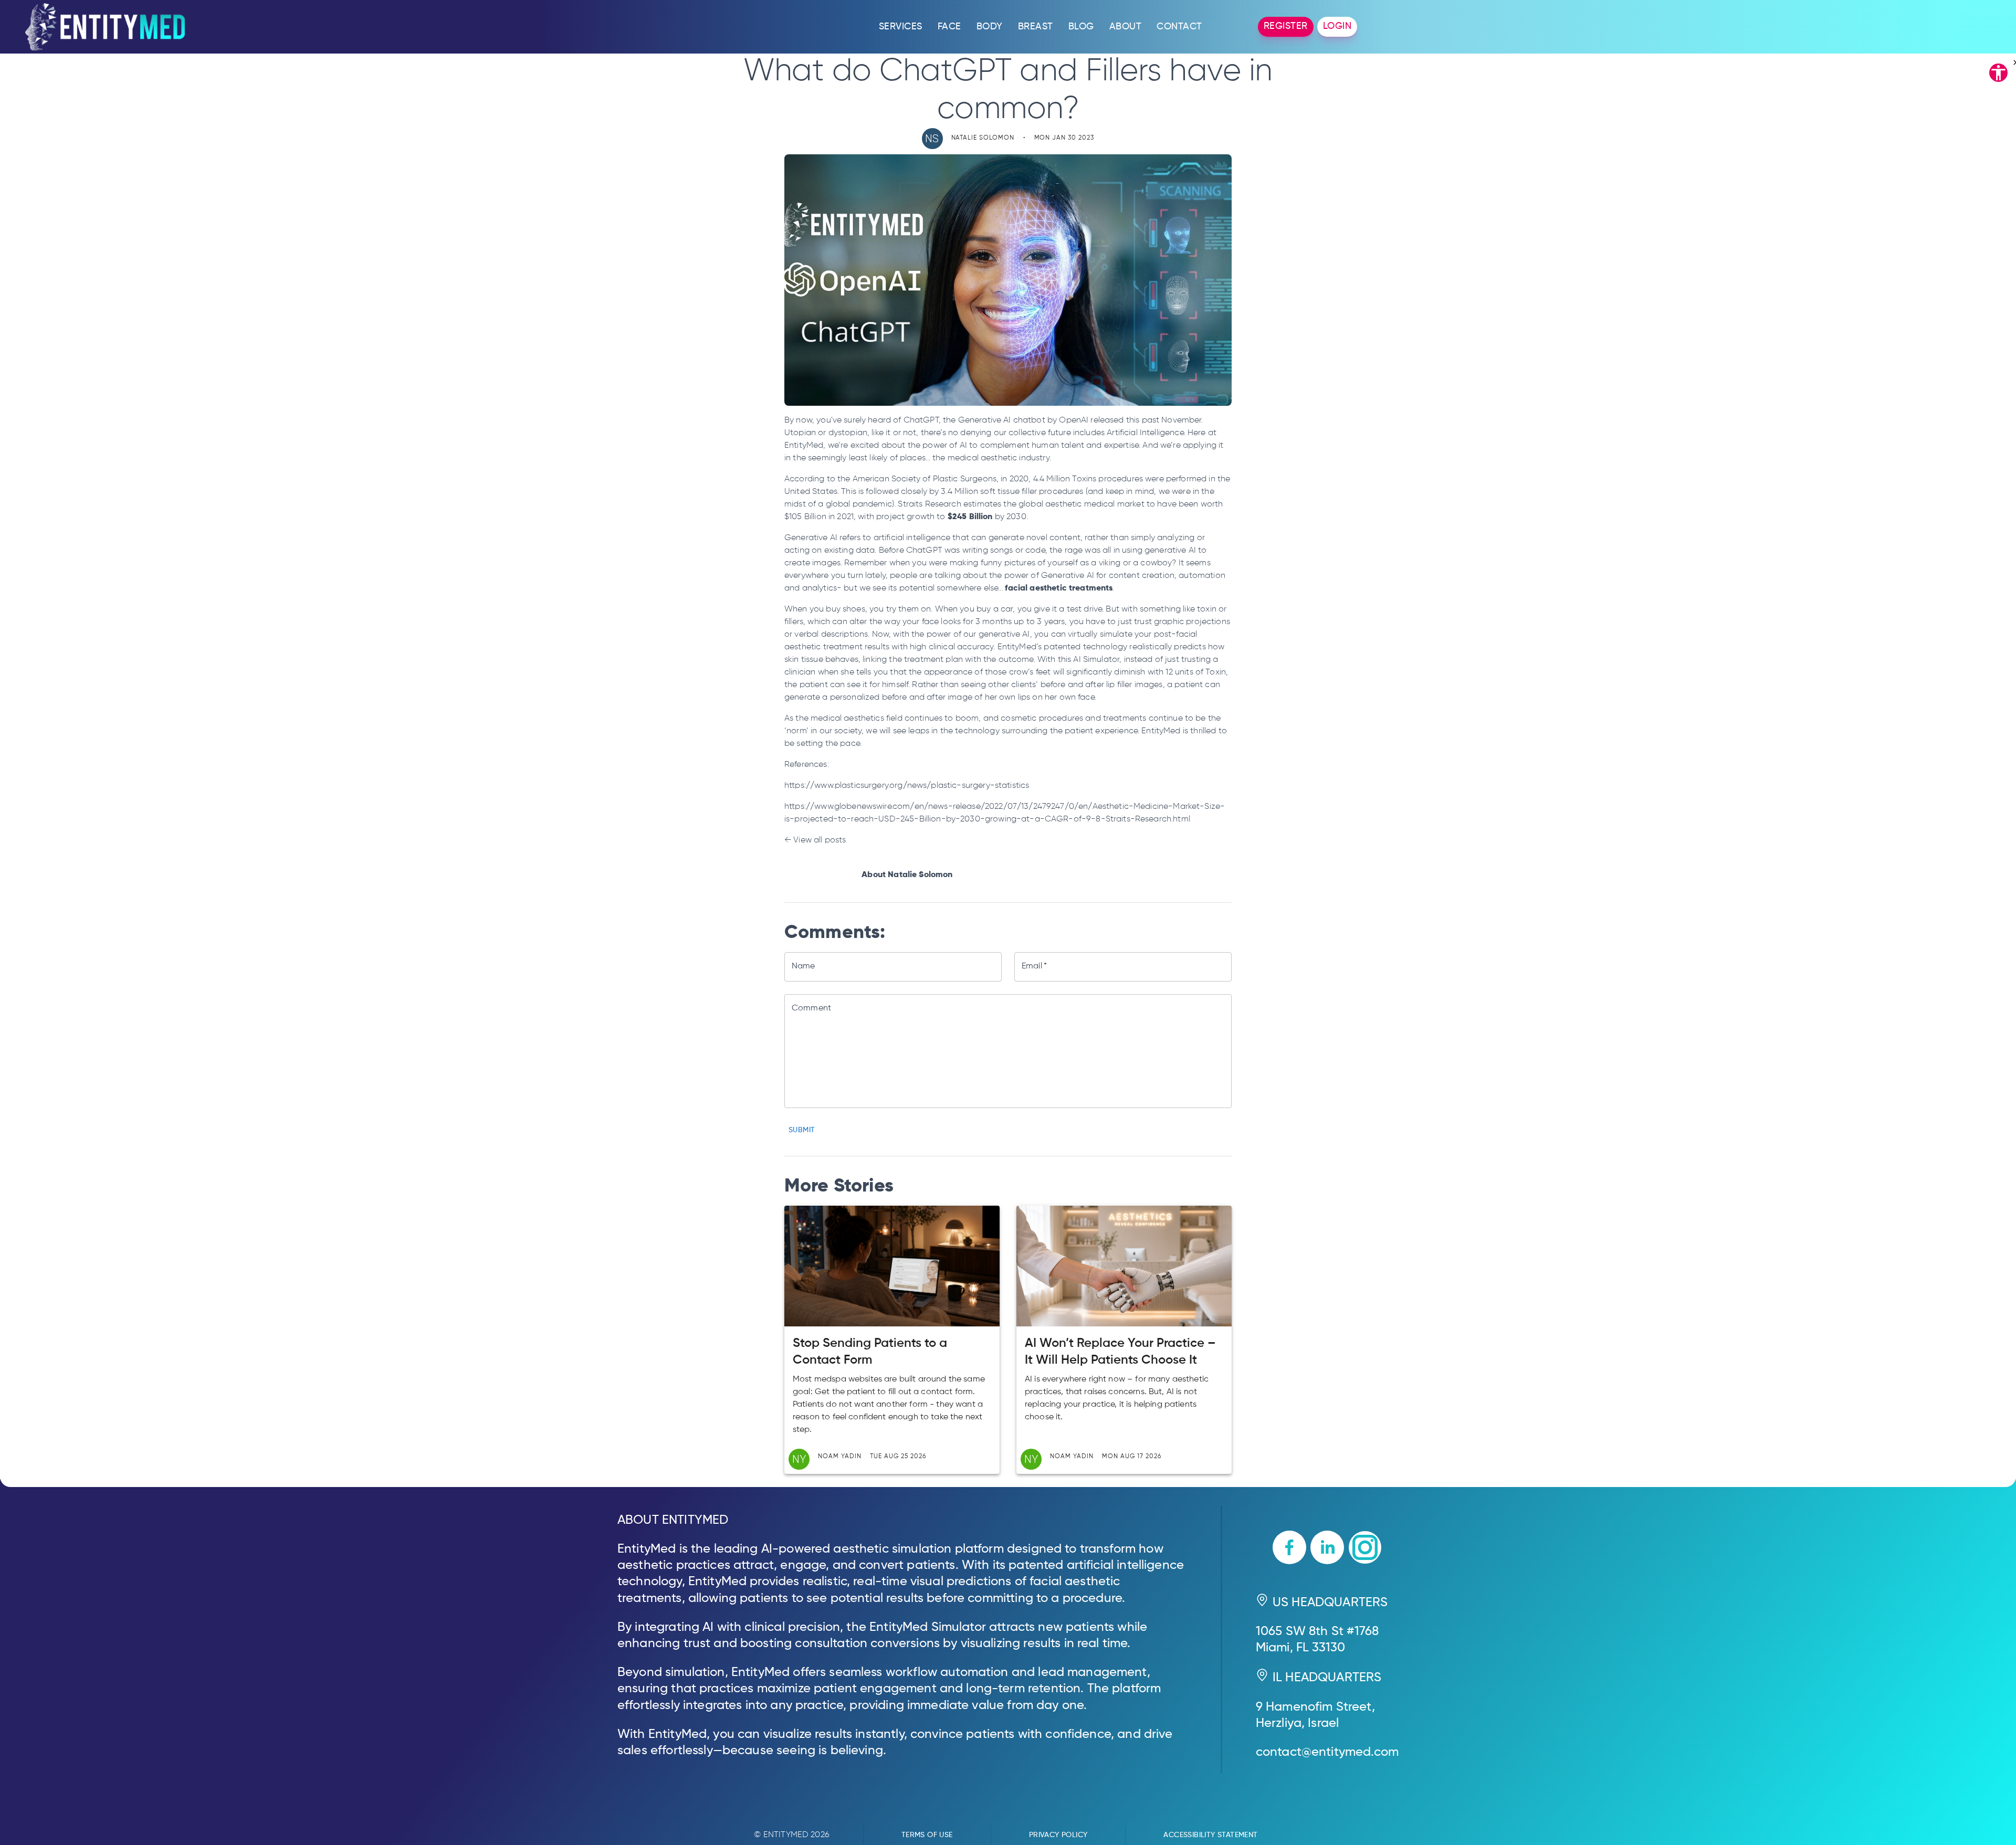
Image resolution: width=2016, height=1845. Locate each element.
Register (1286, 26)
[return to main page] (105, 27)
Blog (1081, 27)
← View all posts (815, 840)
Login (1337, 26)
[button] (1998, 75)
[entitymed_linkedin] (1327, 1549)
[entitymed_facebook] (1289, 1549)
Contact (1179, 27)
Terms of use (927, 1835)
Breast (1036, 27)
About (1126, 27)
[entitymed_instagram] (1365, 1549)
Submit (802, 1130)
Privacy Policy (1058, 1835)
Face (949, 27)
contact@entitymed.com (1327, 1752)
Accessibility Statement (1210, 1835)
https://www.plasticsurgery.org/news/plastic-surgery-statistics (907, 786)
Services (901, 27)
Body (990, 27)
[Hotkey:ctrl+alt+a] (1998, 72)
